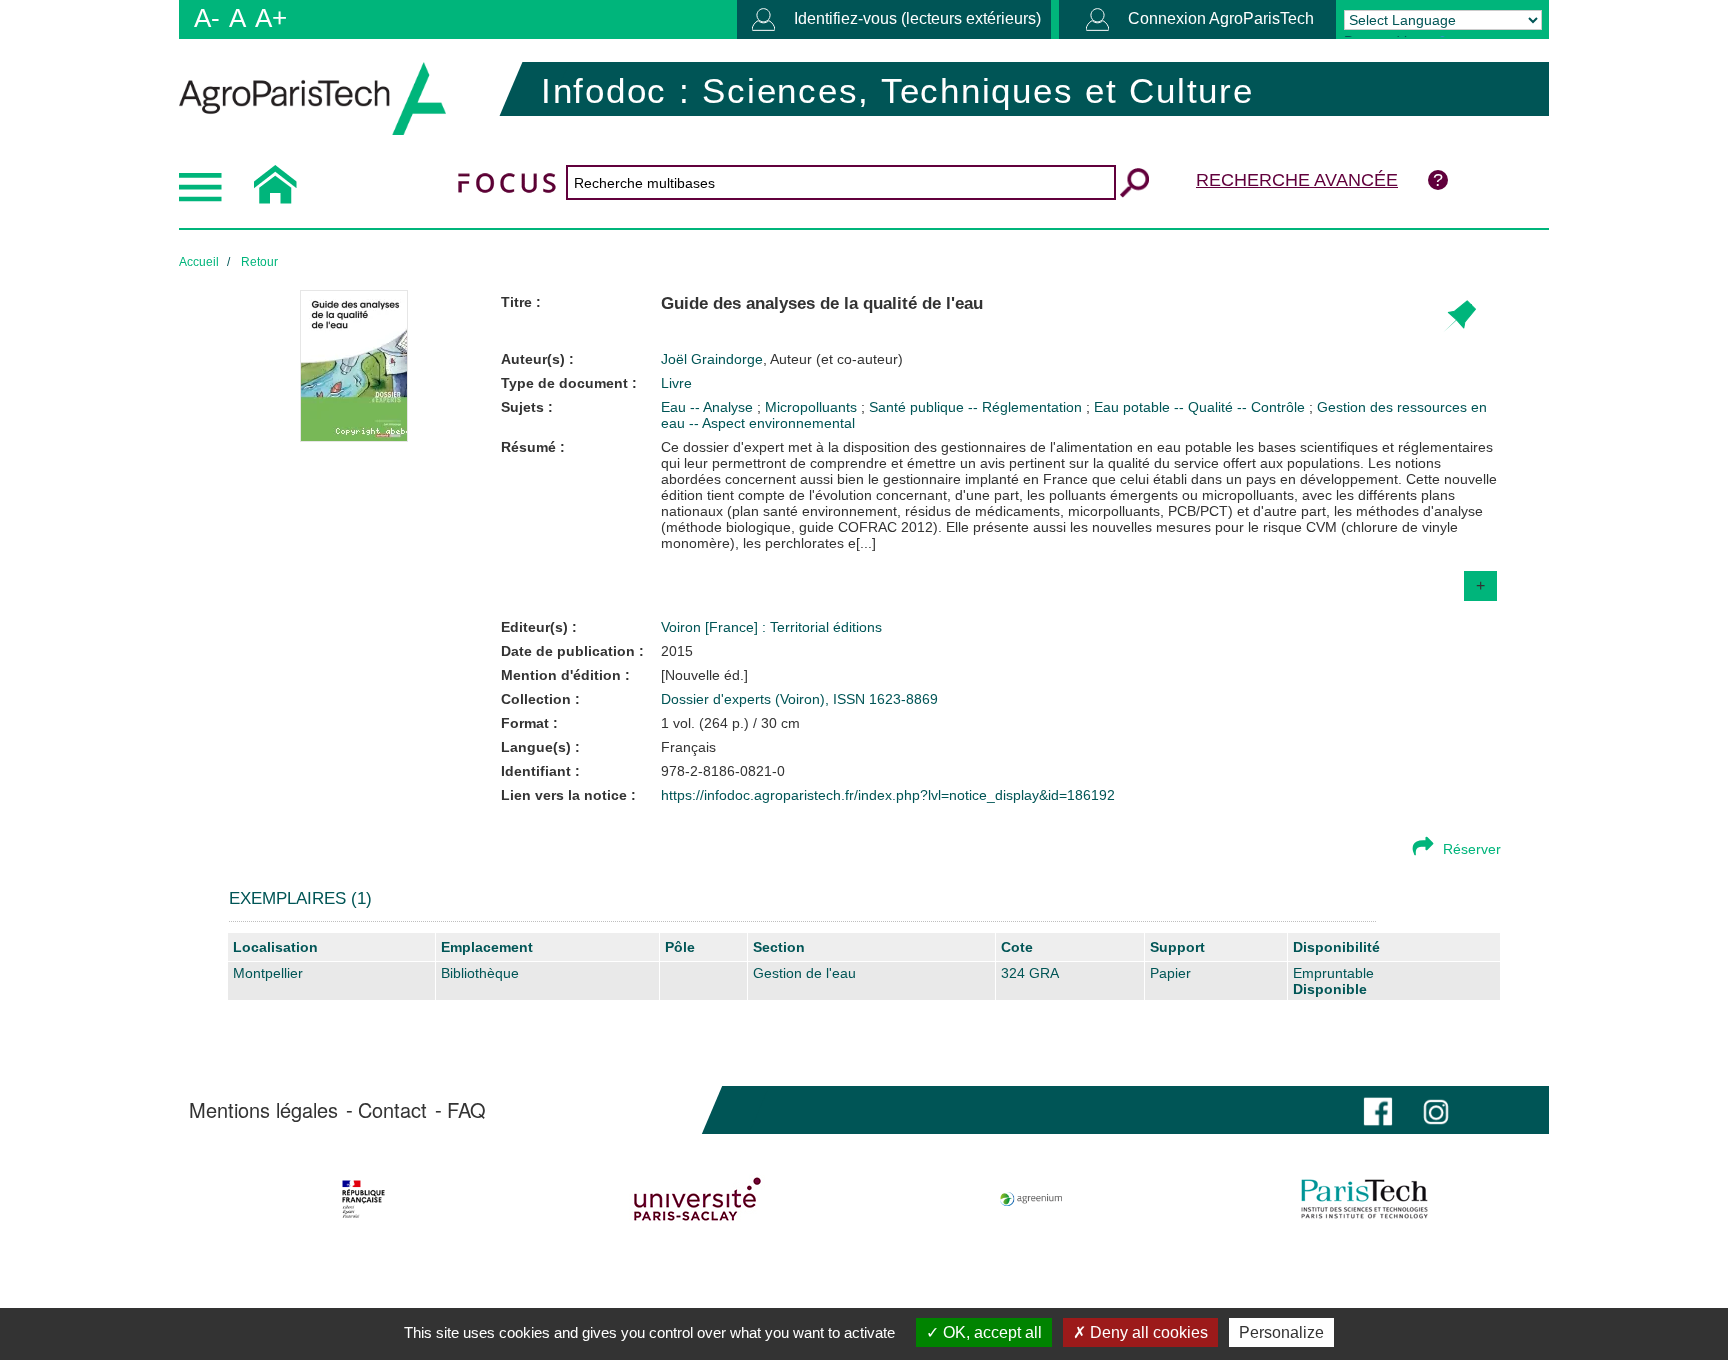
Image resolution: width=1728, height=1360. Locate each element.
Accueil (199, 262)
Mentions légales (263, 1110)
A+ (271, 18)
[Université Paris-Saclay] (697, 1199)
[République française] (363, 1199)
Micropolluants (813, 407)
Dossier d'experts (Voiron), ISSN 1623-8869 (799, 699)
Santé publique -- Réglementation (977, 407)
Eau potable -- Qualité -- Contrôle (1201, 407)
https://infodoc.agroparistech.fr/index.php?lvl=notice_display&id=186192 (888, 795)
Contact (392, 1110)
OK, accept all (990, 1332)
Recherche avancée (1297, 180)
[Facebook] (1378, 1109)
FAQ (466, 1110)
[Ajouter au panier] (1459, 316)
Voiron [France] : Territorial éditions (771, 627)
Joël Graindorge (782, 359)
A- (207, 18)
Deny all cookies (1147, 1332)
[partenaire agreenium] (1031, 1199)
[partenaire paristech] (1364, 1199)
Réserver (1472, 849)
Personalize (1281, 1332)
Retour (259, 262)
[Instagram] (1436, 1109)
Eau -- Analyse (709, 407)
